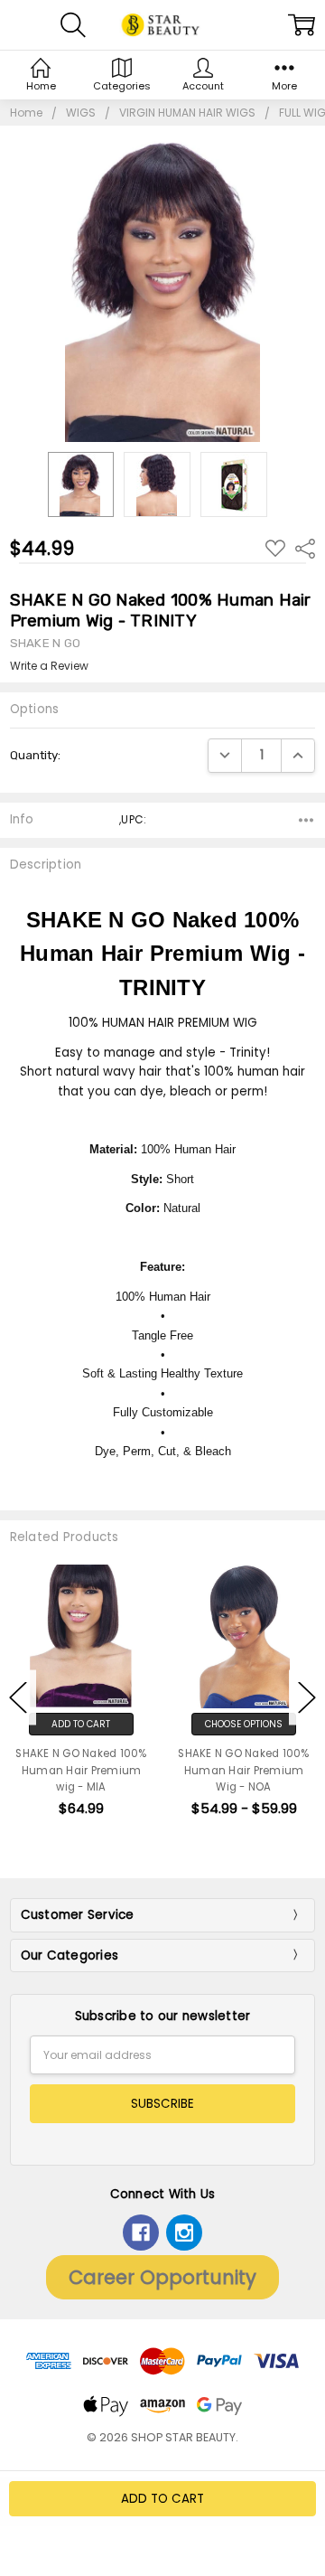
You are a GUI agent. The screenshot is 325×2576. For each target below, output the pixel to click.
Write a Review (49, 666)
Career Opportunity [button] (162, 2277)
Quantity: (35, 755)
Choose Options (244, 1724)
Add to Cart (81, 1724)
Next (307, 1697)
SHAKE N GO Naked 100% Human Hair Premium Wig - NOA (243, 1770)
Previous (18, 1697)
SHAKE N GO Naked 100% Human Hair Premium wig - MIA (81, 1770)
